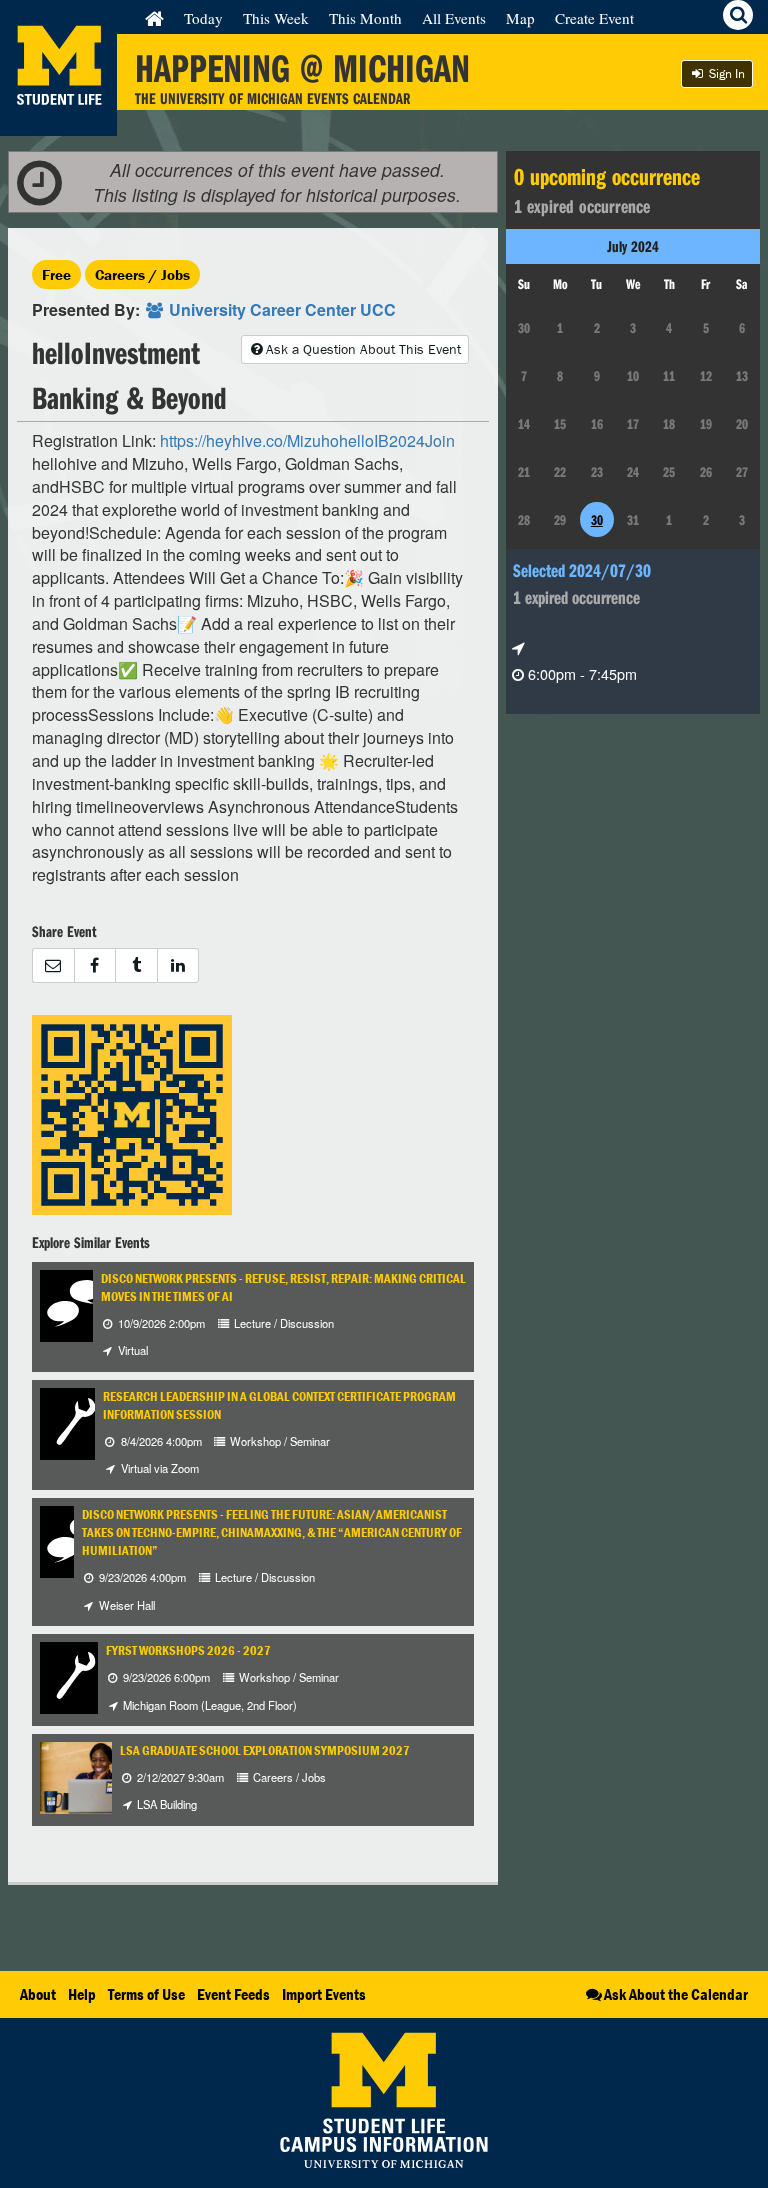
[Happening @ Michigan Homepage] (58, 123)
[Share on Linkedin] (178, 965)
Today (203, 18)
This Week (276, 18)
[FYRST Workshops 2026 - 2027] (76, 1675)
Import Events (324, 1994)
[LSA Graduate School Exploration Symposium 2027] (94, 1775)
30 (597, 520)
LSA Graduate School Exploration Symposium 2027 (265, 1750)
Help (82, 1994)
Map (520, 18)
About (38, 1994)
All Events (454, 18)
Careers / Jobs (142, 274)
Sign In (725, 73)
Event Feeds (233, 1994)
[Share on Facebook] (95, 965)
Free (56, 274)
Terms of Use (146, 1994)
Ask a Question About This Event (363, 349)
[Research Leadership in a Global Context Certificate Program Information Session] (76, 1421)
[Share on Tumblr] (136, 965)
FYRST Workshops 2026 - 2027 (188, 1650)
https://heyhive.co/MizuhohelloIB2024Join (307, 440)
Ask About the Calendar (676, 1994)
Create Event (594, 18)
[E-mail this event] (53, 965)
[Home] (154, 18)
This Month (365, 18)
